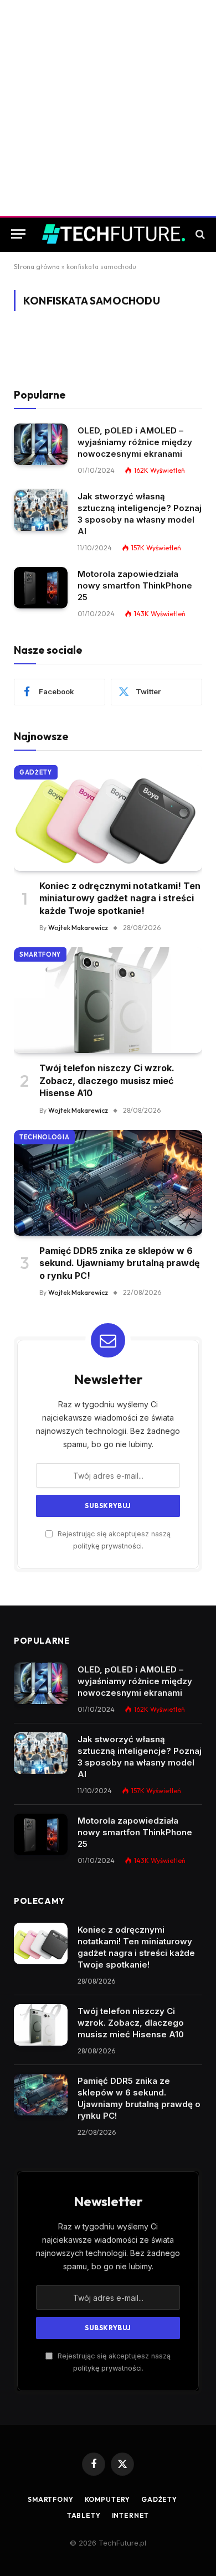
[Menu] (18, 234)
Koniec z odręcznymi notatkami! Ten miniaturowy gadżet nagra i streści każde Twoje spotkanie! (120, 898)
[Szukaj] (199, 234)
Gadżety (36, 772)
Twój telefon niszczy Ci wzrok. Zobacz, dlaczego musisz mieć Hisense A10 (107, 1080)
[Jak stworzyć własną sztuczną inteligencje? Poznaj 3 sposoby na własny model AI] (41, 510)
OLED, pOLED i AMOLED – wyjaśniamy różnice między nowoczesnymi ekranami (135, 442)
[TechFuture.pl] (114, 234)
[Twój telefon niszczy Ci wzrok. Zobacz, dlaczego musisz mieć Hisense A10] (108, 1000)
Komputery (108, 2499)
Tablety (84, 2515)
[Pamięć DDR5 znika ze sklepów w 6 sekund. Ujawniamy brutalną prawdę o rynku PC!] (108, 1183)
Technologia (44, 1137)
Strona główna (37, 267)
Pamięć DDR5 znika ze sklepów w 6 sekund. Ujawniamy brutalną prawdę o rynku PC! (120, 1263)
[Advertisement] (108, 108)
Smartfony (40, 954)
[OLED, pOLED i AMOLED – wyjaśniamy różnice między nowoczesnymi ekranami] (41, 444)
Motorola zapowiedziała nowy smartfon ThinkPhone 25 (135, 585)
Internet (131, 2515)
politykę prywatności (107, 1546)
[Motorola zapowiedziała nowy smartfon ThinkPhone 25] (41, 588)
